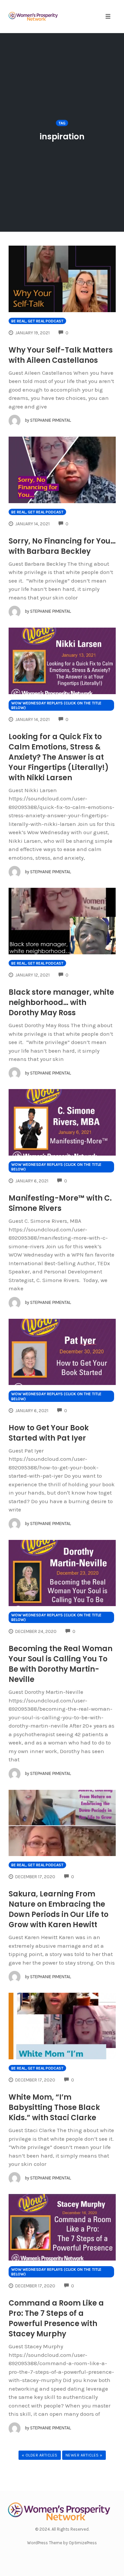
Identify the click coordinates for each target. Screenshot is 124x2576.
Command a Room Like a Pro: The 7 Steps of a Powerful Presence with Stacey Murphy (56, 2318)
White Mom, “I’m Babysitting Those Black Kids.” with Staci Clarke (54, 2107)
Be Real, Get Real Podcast (37, 321)
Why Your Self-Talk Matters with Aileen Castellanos (61, 355)
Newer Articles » (84, 2455)
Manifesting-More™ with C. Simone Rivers (60, 1203)
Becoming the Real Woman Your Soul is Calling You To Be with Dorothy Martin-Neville (61, 1664)
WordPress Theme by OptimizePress (62, 2543)
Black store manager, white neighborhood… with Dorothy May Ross (61, 1002)
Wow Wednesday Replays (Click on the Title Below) (56, 705)
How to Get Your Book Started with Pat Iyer (49, 1433)
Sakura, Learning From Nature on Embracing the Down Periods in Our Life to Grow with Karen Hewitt (59, 1909)
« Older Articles (40, 2455)
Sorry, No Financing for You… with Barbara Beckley (62, 546)
